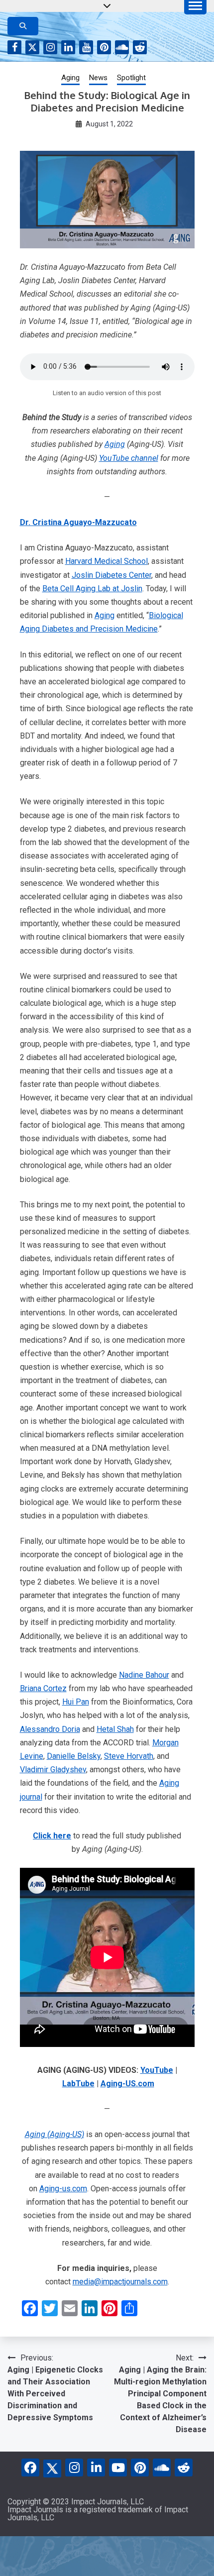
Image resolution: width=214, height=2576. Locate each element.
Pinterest (104, 47)
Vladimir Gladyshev (53, 1770)
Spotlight (131, 78)
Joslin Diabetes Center (111, 575)
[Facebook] (30, 2468)
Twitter (32, 47)
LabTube (78, 2084)
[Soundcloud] (162, 2468)
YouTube (86, 47)
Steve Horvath (129, 1756)
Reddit (140, 47)
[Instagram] (74, 2468)
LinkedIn (68, 47)
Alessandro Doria (50, 1729)
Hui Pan (76, 1702)
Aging (70, 78)
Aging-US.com (127, 2084)
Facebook (14, 47)
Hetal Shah (115, 1729)
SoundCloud (122, 47)
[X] (52, 2467)
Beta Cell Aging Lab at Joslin (92, 589)
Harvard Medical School (107, 561)
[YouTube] (118, 2468)
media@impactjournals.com (120, 2282)
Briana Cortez (43, 1688)
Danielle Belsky (74, 1756)
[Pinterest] (140, 2468)
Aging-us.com (63, 2189)
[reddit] (184, 2468)
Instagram (50, 47)
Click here (52, 1836)
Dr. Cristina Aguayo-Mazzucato (78, 522)
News (98, 78)
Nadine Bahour (144, 1675)
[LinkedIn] (96, 2468)
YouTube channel (129, 458)
